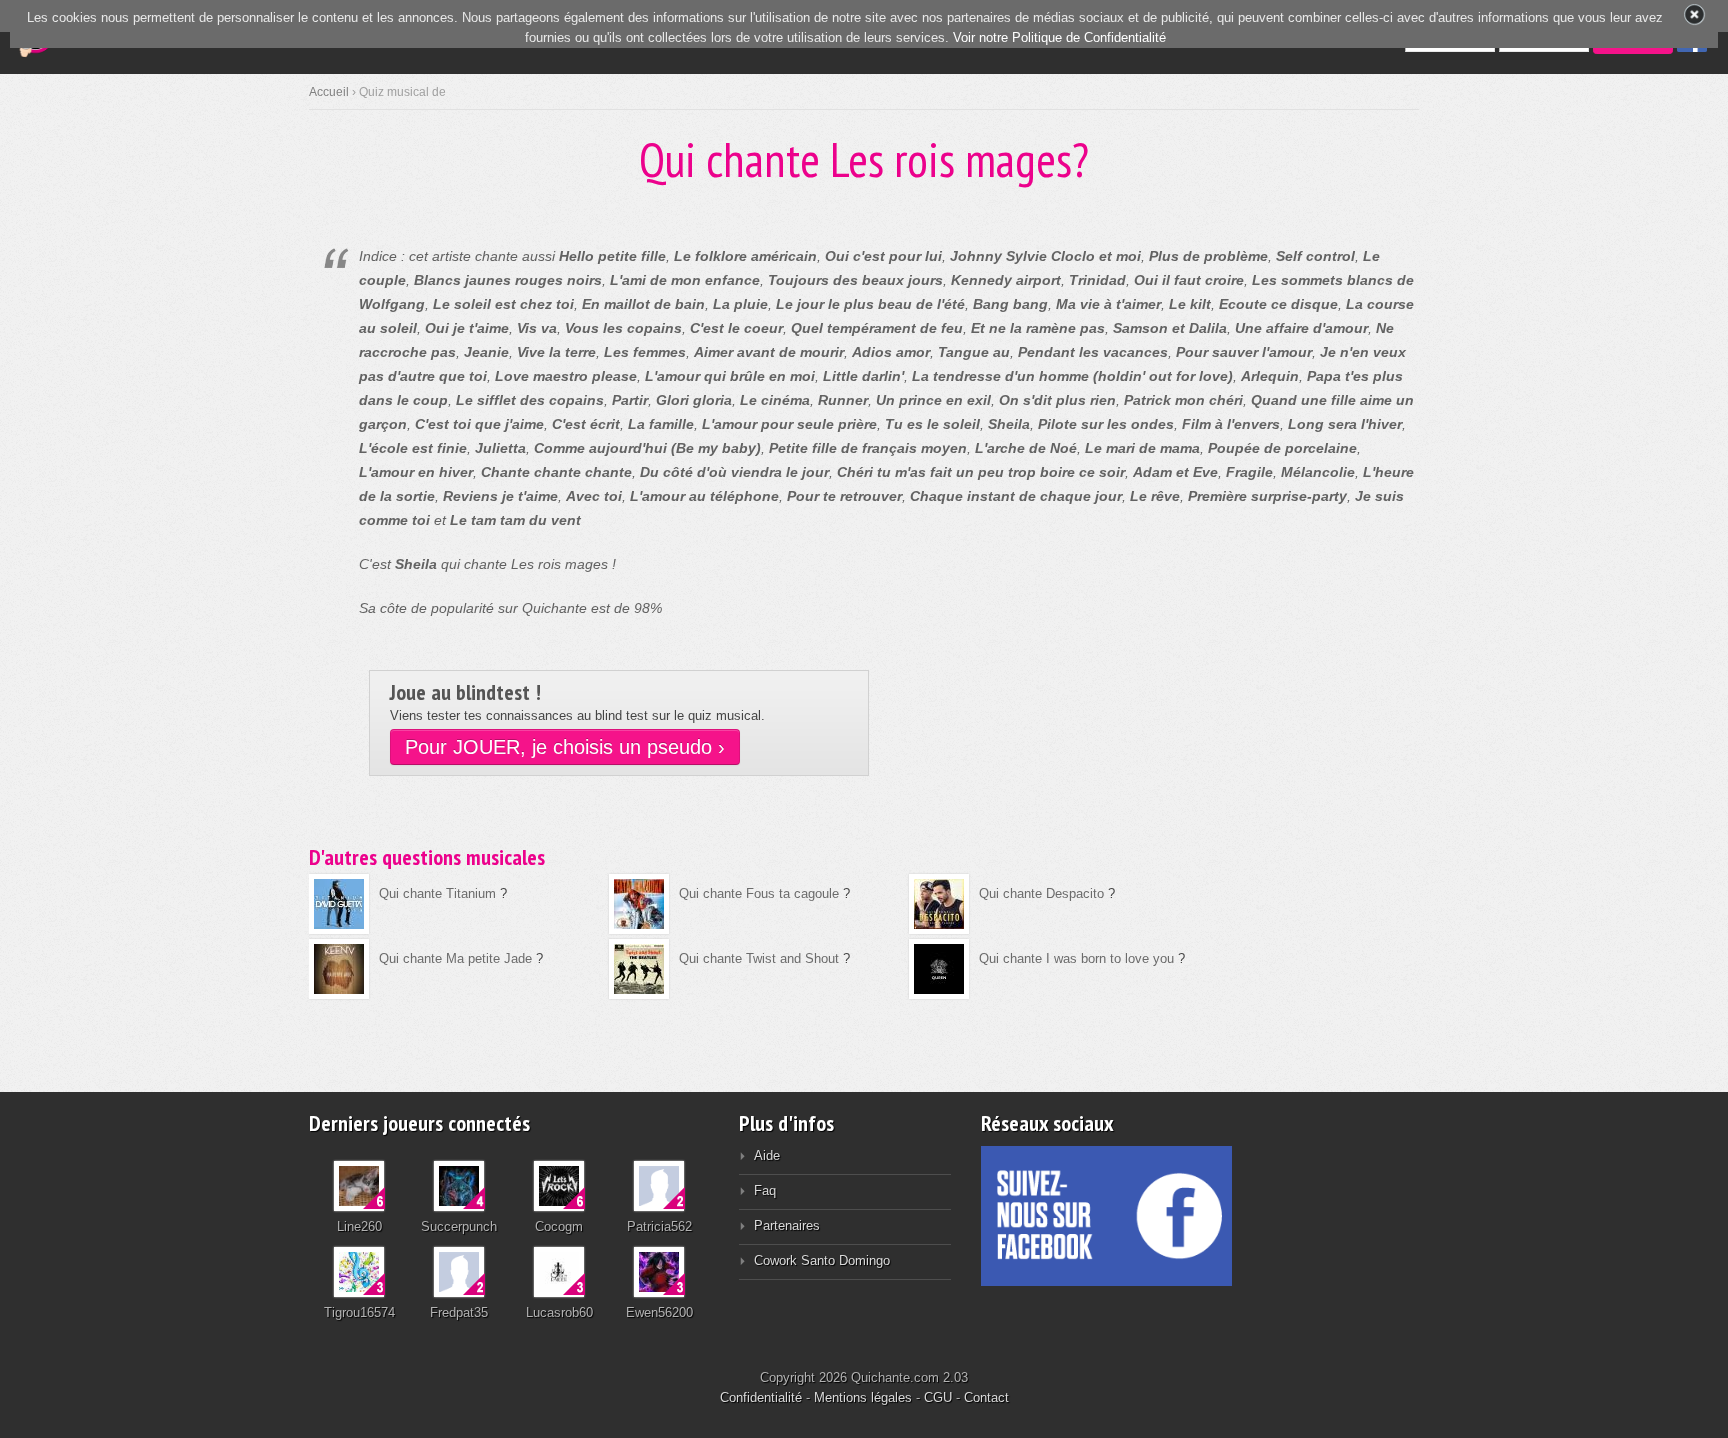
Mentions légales (863, 1397)
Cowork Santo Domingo (822, 1260)
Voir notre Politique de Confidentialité (1059, 37)
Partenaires (787, 1225)
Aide (767, 1155)
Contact (986, 1397)
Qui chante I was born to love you (1076, 958)
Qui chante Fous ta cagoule (759, 893)
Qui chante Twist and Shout (759, 958)
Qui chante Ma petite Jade (455, 958)
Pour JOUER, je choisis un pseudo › (565, 747)
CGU (938, 1397)
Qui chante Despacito (1041, 893)
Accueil (329, 92)
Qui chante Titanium (437, 893)
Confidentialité (761, 1397)
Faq (765, 1190)
